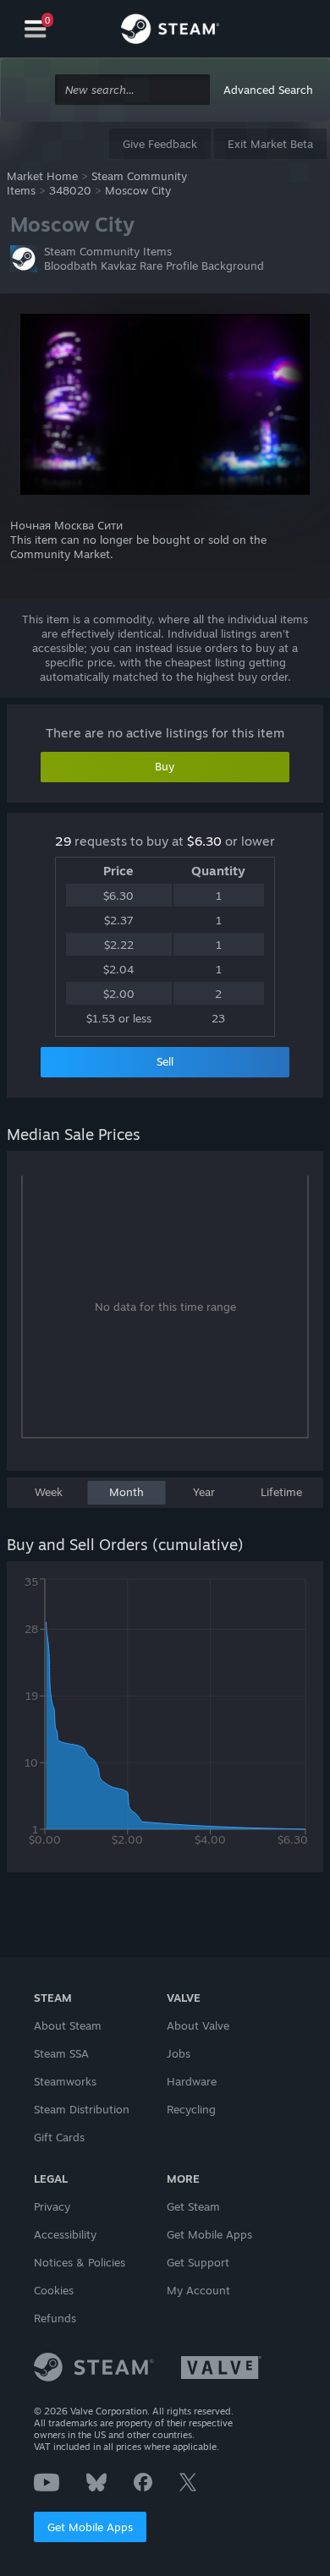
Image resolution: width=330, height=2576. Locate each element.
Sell (165, 1061)
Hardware (192, 2081)
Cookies (54, 2290)
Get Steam (193, 2206)
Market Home (42, 176)
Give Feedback (160, 144)
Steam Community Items (108, 251)
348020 (70, 190)
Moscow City (138, 190)
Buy (165, 766)
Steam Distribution (82, 2109)
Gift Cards (59, 2137)
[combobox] (132, 90)
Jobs (179, 2053)
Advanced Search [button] (268, 90)
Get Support (198, 2262)
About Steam (68, 2025)
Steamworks (65, 2081)
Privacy (52, 2206)
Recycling (191, 2109)
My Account (198, 2290)
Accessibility (65, 2234)
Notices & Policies (80, 2262)
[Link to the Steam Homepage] (170, 31)
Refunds (55, 2318)
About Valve (198, 2025)
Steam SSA (61, 2053)
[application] (165, 1319)
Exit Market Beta (270, 144)
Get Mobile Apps (90, 2527)
